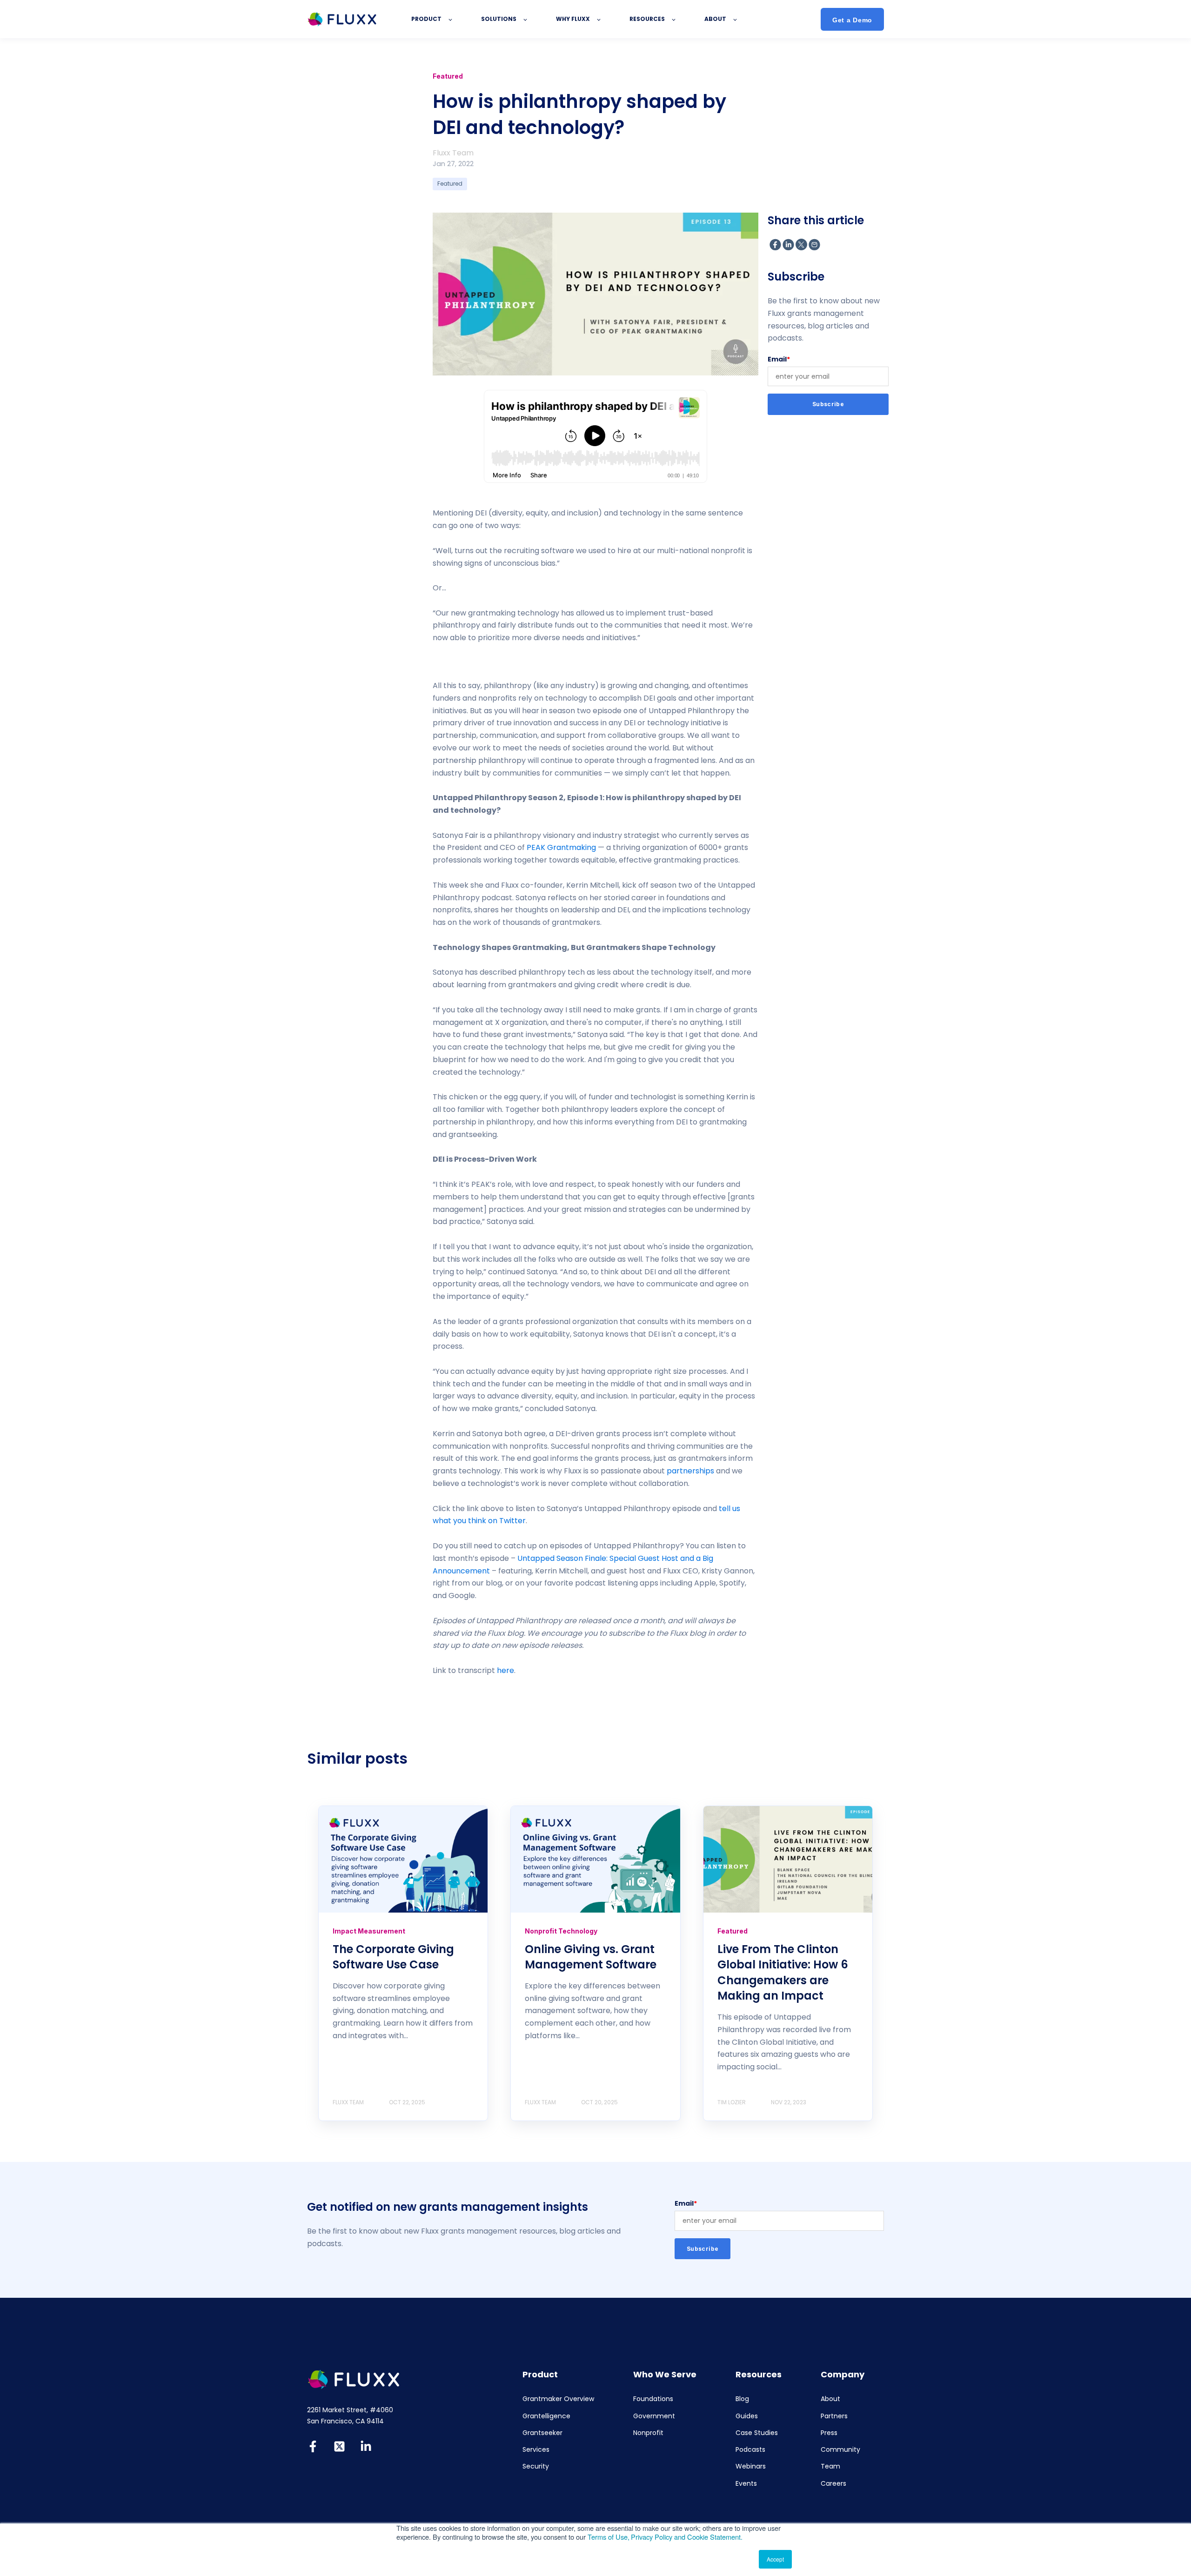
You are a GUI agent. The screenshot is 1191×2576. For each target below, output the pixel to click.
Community (840, 2450)
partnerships (690, 1471)
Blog (742, 2399)
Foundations (653, 2399)
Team (830, 2466)
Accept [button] (775, 2559)
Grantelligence (546, 2416)
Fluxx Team (453, 153)
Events (746, 2484)
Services (536, 2450)
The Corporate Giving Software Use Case (393, 1957)
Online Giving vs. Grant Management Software (591, 1957)
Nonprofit (648, 2433)
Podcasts (750, 2450)
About (830, 2399)
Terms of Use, (609, 2537)
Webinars (751, 2466)
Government (654, 2416)
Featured (450, 184)
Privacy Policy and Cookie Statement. (687, 2537)
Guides (747, 2416)
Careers (833, 2484)
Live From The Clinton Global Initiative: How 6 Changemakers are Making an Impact (783, 1973)
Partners (834, 2416)
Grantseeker (542, 2433)
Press (829, 2433)
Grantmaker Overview (558, 2399)
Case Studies (757, 2433)
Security (536, 2466)
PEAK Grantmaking (561, 847)
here (505, 1670)
